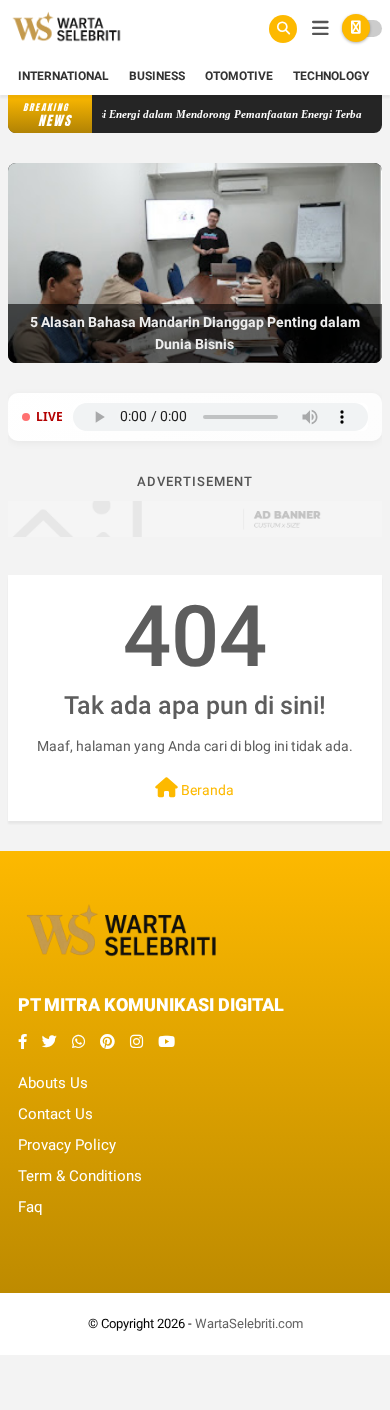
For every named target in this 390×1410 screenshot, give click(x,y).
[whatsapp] (78, 1042)
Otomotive (239, 76)
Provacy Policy (67, 1145)
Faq (30, 1207)
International (63, 76)
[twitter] (49, 1042)
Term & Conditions (80, 1176)
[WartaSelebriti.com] (66, 46)
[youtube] (166, 1042)
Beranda (206, 790)
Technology (331, 76)
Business (157, 76)
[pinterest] (107, 1042)
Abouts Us (53, 1083)
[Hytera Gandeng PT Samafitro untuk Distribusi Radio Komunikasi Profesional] (195, 359)
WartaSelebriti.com (249, 1323)
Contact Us (55, 1114)
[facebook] (22, 1042)
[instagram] (136, 1042)
